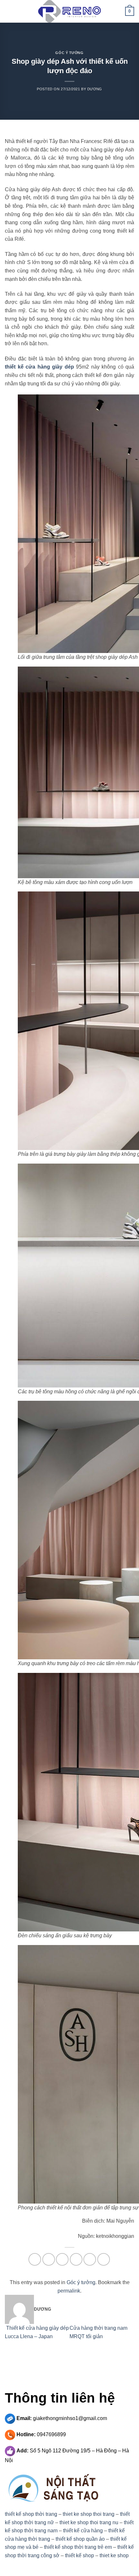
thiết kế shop (80, 2555)
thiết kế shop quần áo (80, 2539)
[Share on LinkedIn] (104, 2259)
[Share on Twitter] (62, 2259)
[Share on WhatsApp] (35, 2259)
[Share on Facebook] (49, 2259)
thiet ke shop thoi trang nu (89, 2522)
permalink (69, 2291)
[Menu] (9, 11)
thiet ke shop (114, 2555)
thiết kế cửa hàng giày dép (39, 367)
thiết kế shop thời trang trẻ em (78, 2547)
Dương (95, 89)
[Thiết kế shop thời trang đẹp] (69, 11)
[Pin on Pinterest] (90, 2259)
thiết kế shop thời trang (31, 2514)
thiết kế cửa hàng (83, 2531)
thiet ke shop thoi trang (89, 2514)
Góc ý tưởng (69, 53)
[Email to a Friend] (76, 2259)
